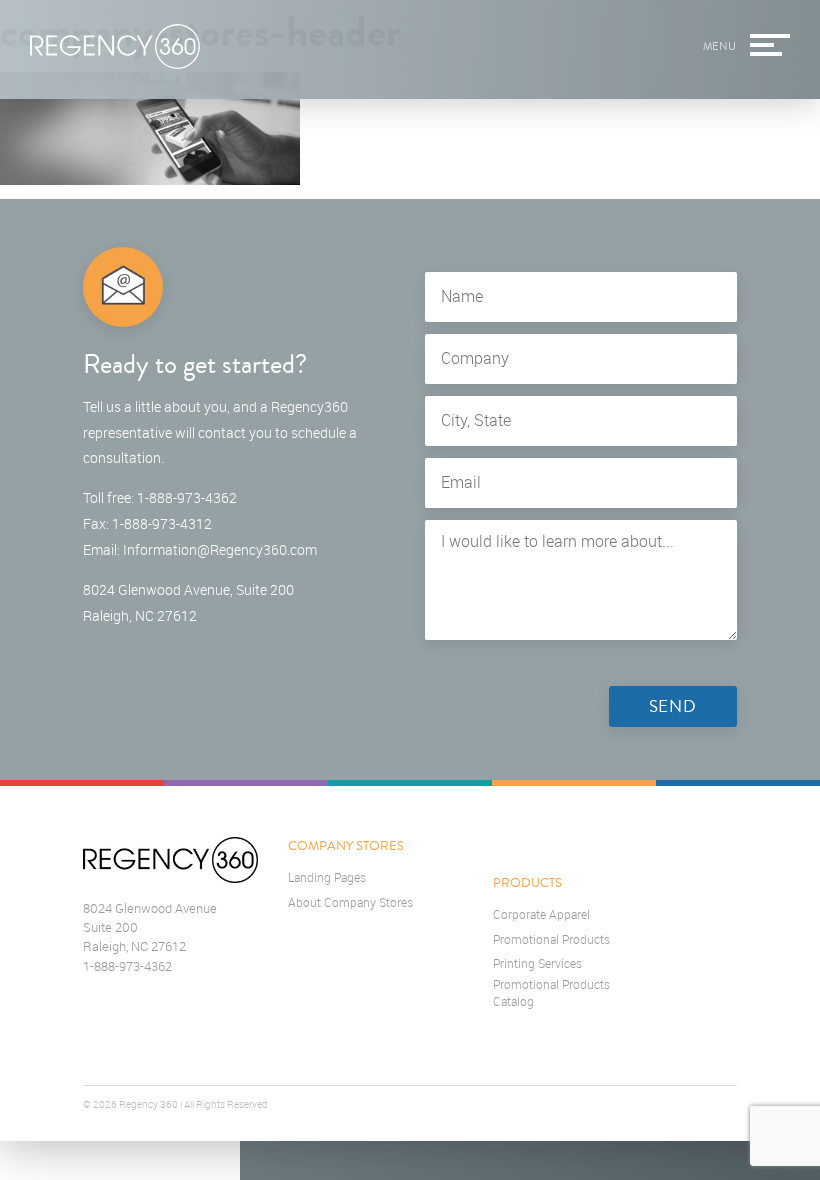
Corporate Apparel (541, 914)
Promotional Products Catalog (551, 993)
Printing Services (537, 963)
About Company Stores (350, 902)
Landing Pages (327, 877)
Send (673, 706)
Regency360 (115, 47)
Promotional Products (551, 939)
